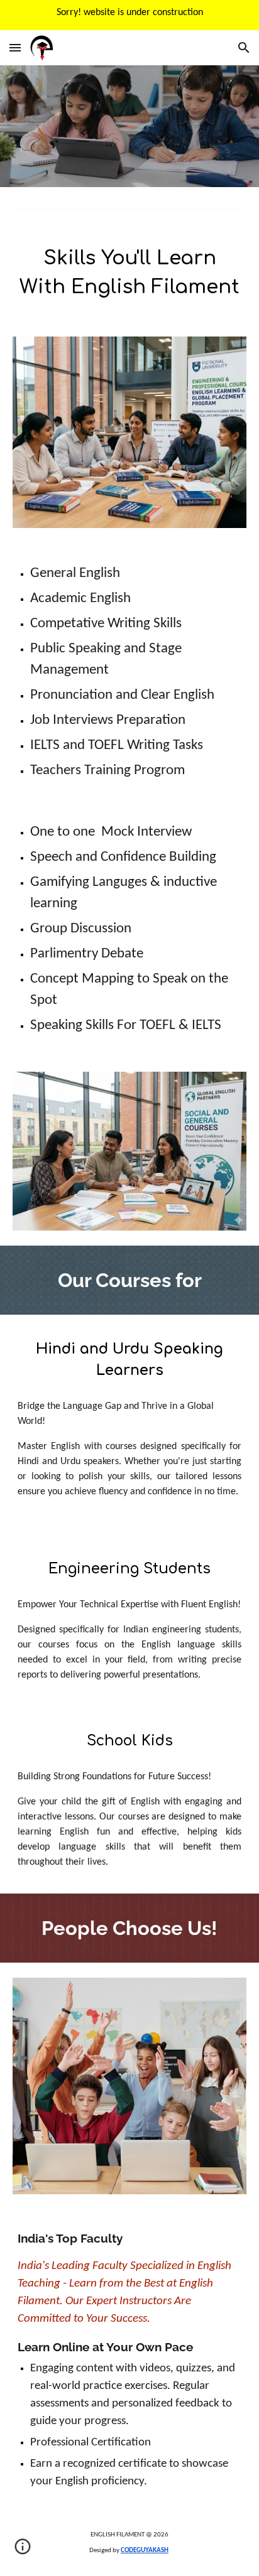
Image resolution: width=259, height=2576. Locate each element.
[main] (129, 272)
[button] (15, 47)
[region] (129, 15)
